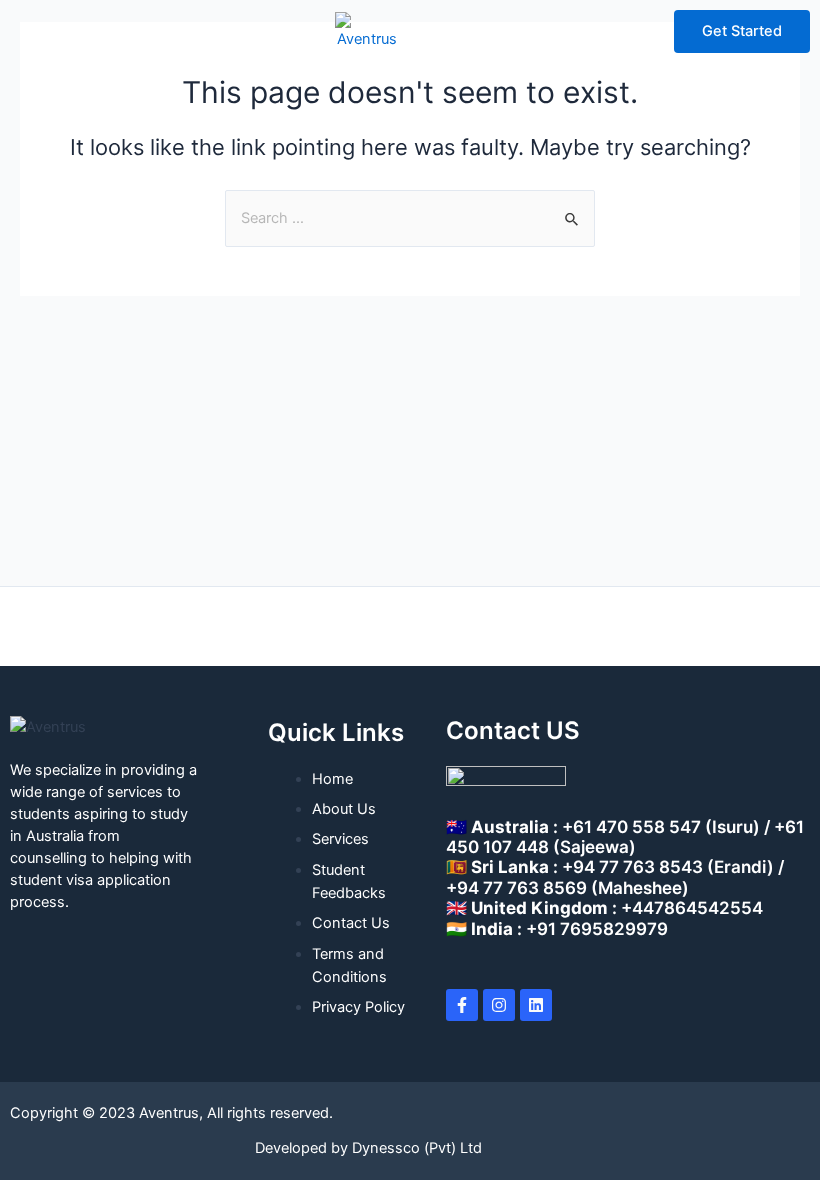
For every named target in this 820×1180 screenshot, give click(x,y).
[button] (39, 31)
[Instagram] (499, 1005)
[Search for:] (410, 218)
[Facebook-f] (462, 1005)
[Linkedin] (536, 1005)
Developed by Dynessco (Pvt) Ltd (368, 1148)
